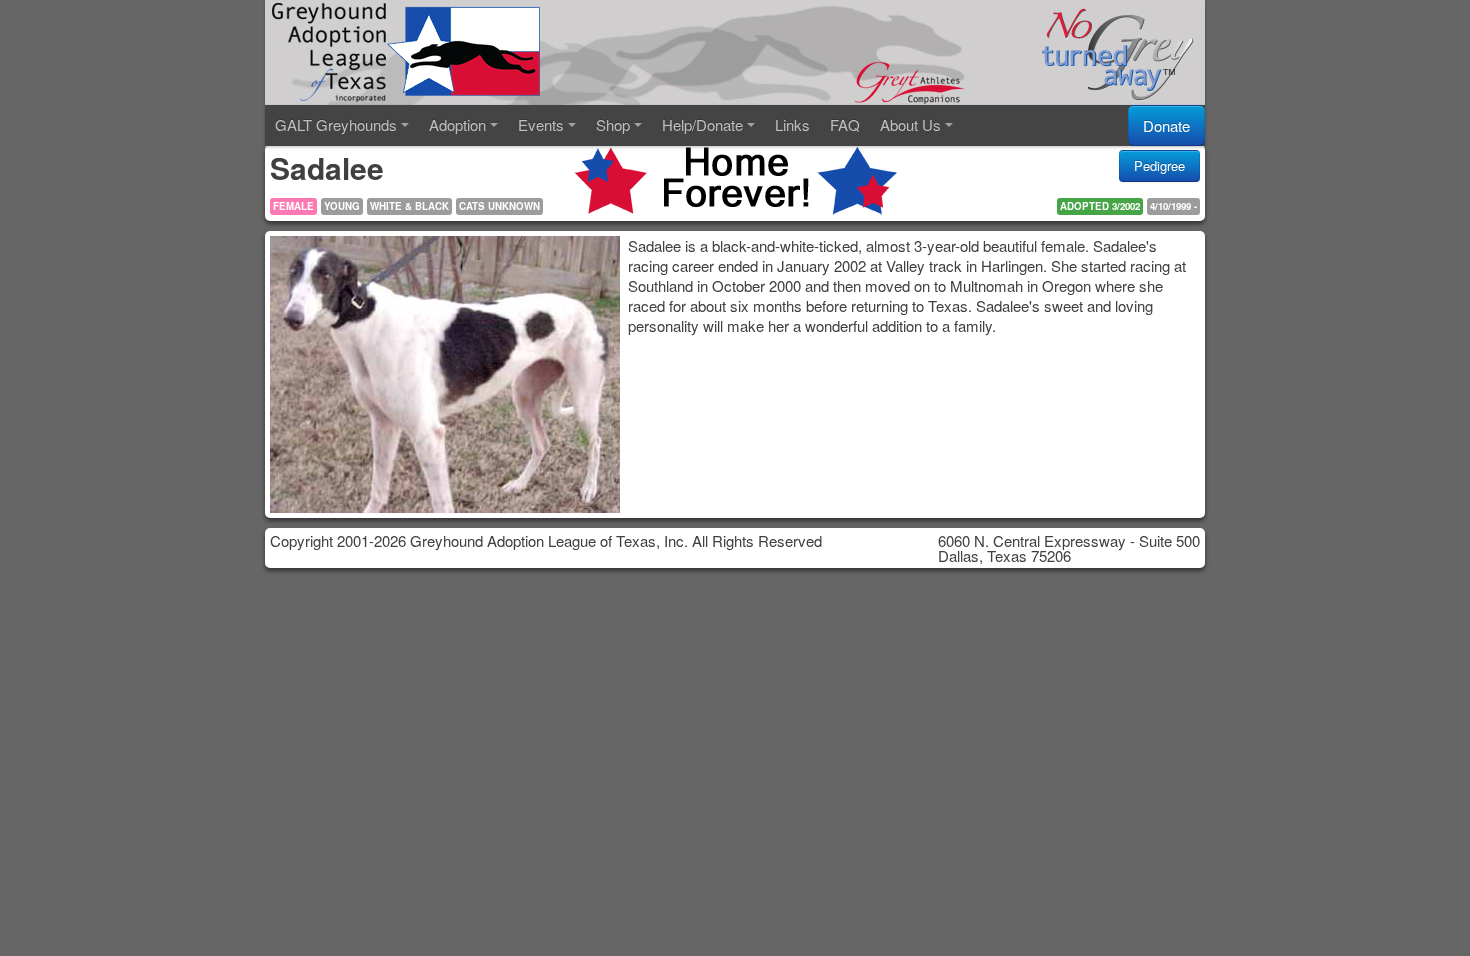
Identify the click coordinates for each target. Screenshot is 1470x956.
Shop (613, 124)
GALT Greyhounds (336, 124)
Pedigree (1159, 165)
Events (541, 124)
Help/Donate (702, 124)
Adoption (457, 124)
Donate (1166, 125)
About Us (910, 124)
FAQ (845, 124)
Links (792, 124)
